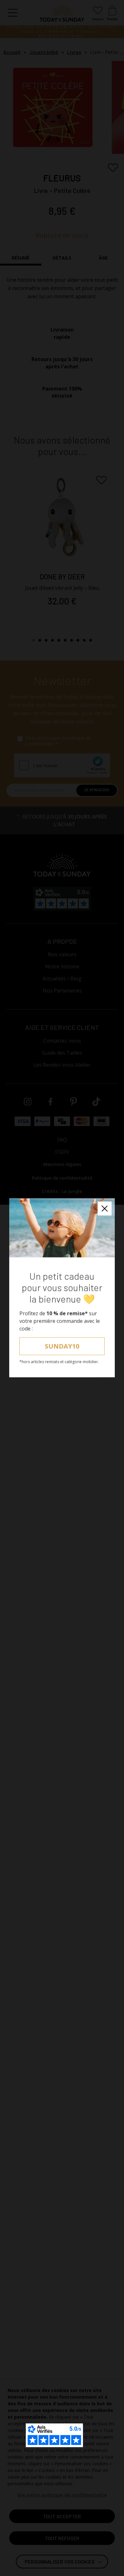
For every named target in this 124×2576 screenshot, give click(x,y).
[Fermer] (105, 1209)
